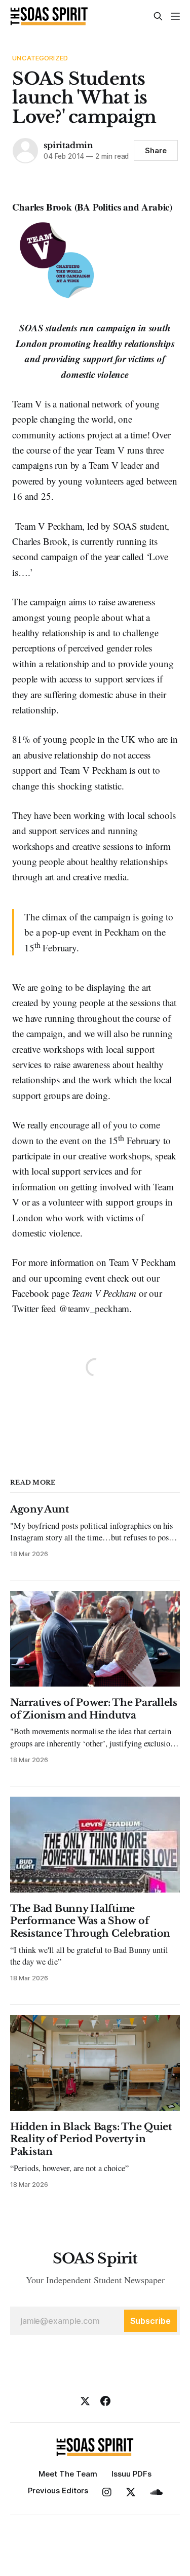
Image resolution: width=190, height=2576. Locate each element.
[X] (85, 2401)
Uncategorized (40, 58)
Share (156, 150)
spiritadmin (68, 145)
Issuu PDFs (131, 2474)
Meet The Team (68, 2474)
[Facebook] (105, 2401)
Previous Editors (58, 2491)
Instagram (107, 2492)
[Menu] (175, 16)
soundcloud (156, 2492)
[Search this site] (158, 16)
